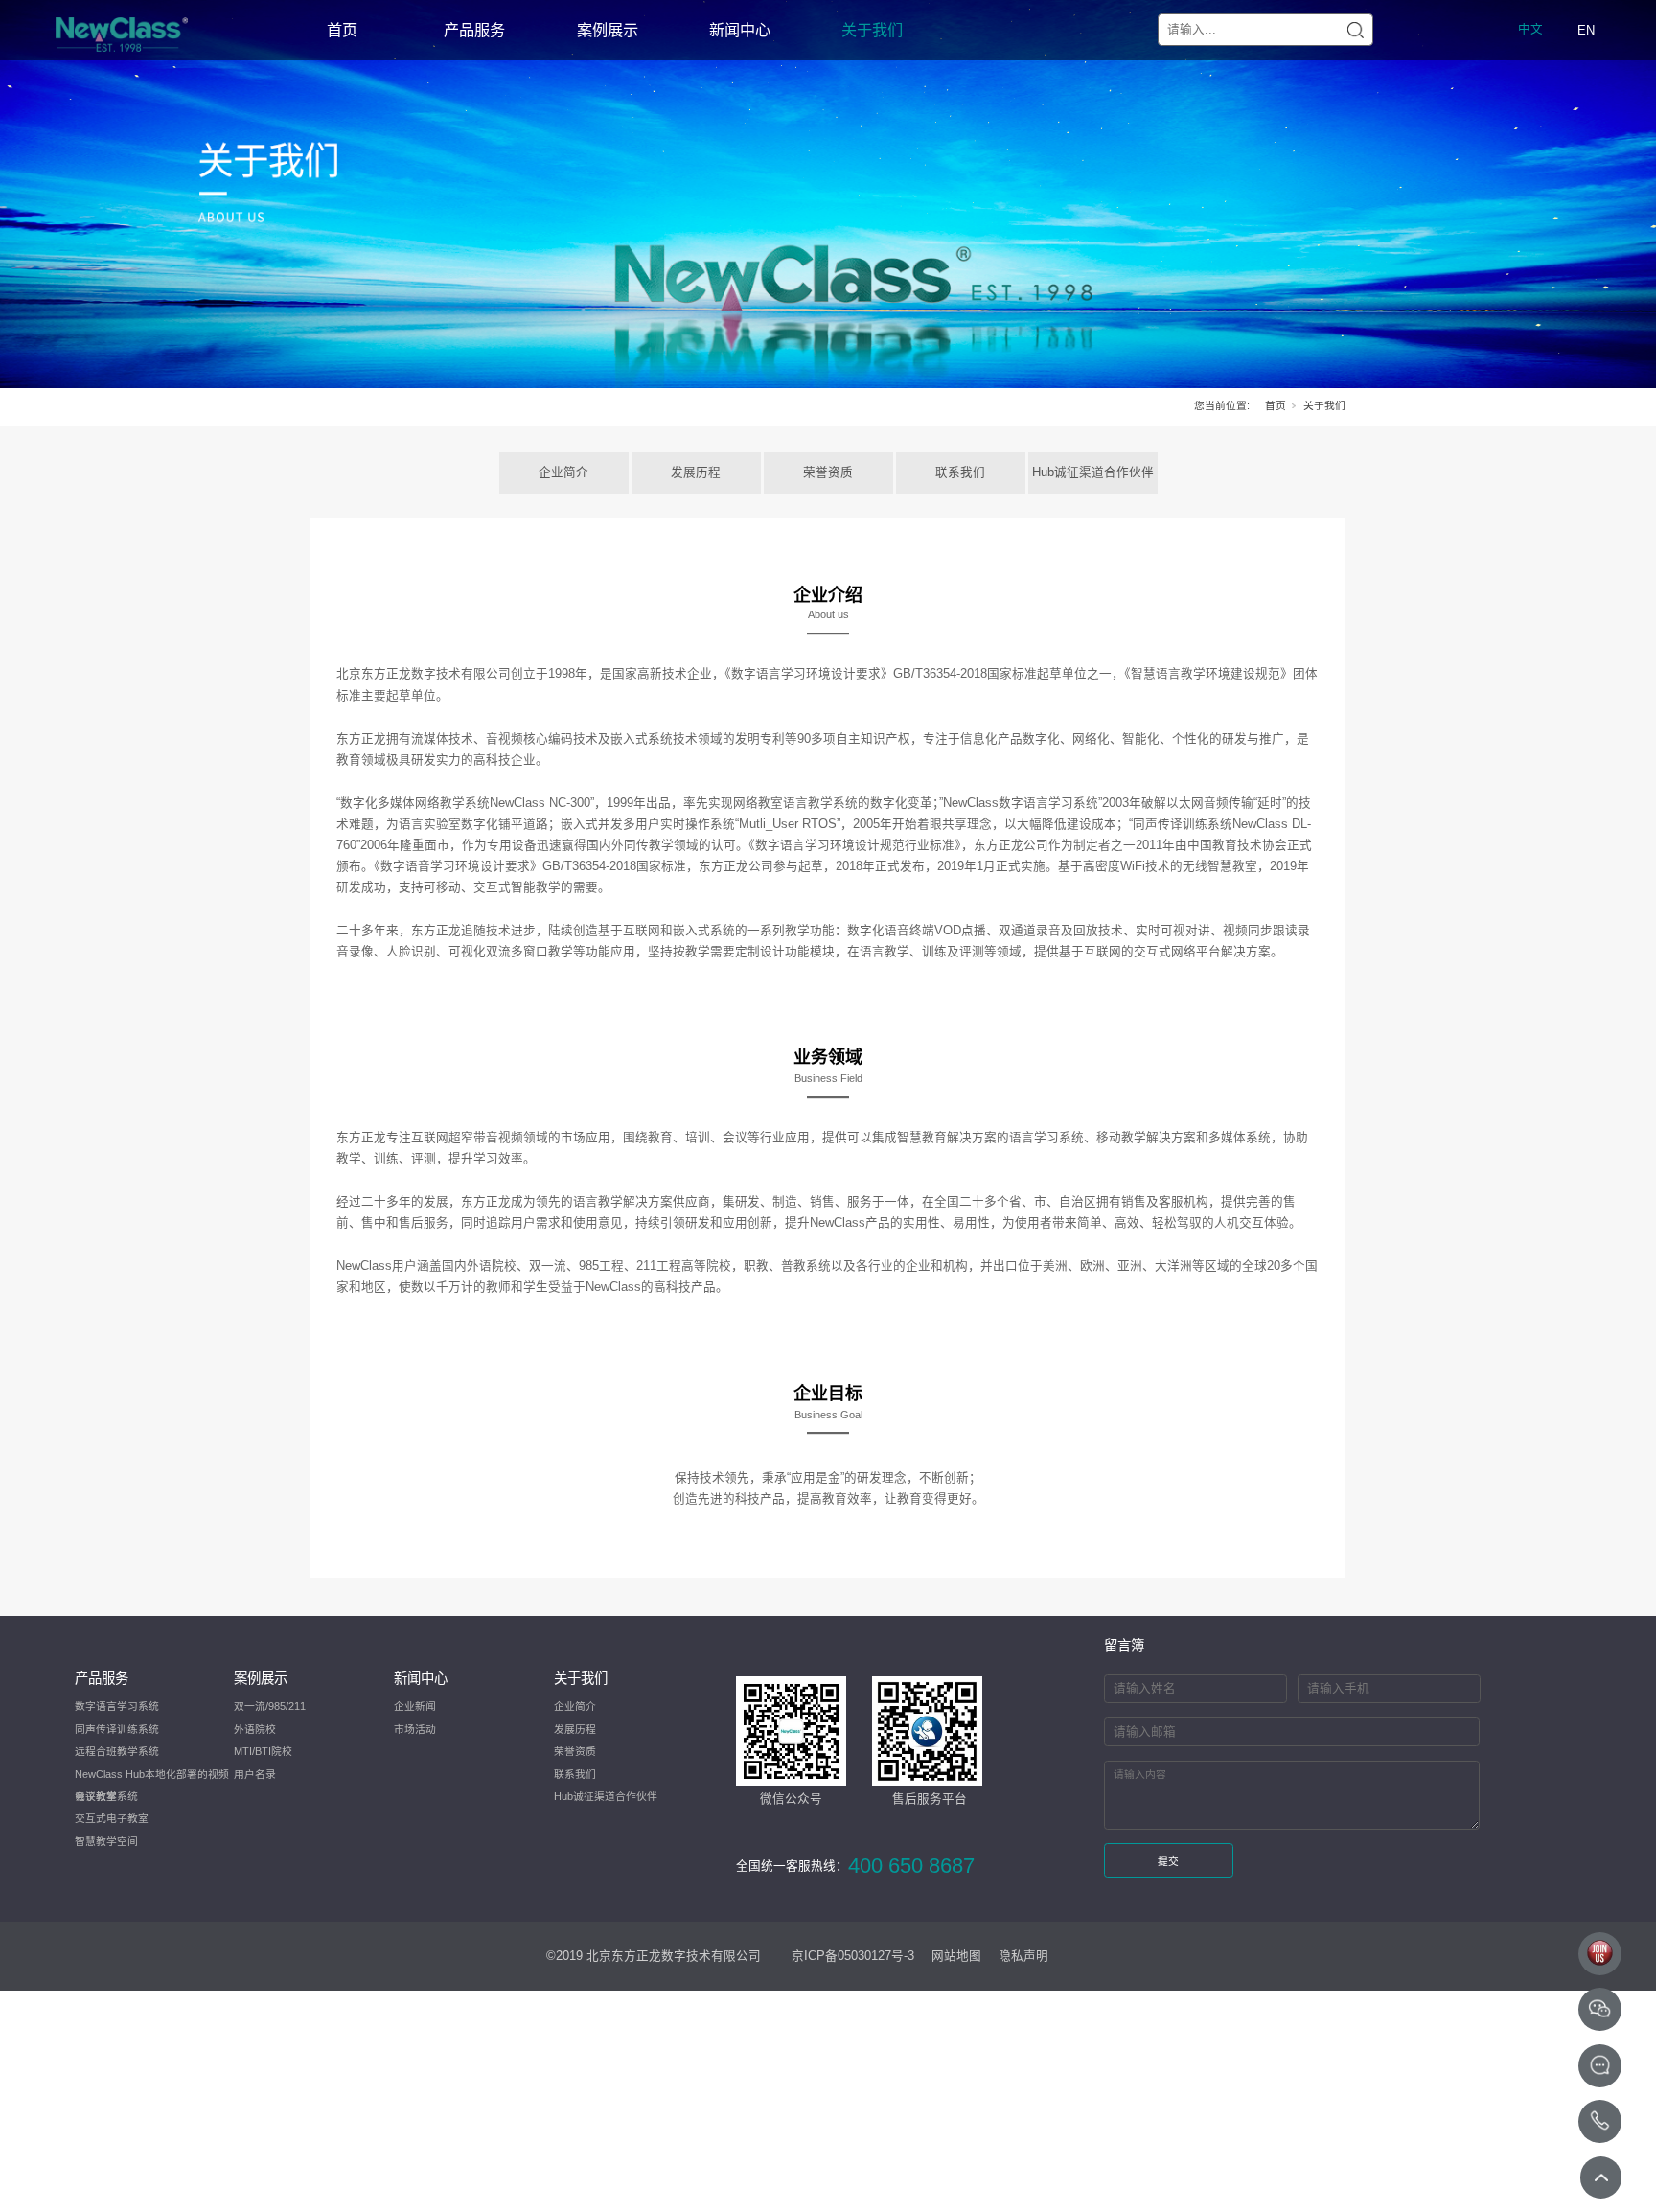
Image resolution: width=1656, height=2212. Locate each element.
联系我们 (960, 472)
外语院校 (255, 1729)
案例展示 (608, 30)
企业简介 (563, 472)
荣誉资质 (828, 472)
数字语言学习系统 (117, 1706)
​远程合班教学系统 (117, 1751)
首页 (342, 30)
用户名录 (255, 1774)
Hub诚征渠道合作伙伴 (1093, 472)
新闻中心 (740, 30)
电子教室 (96, 1796)
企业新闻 (415, 1706)
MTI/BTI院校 (263, 1751)
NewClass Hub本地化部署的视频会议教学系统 (152, 1777)
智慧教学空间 (106, 1841)
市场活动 (415, 1729)
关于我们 (872, 30)
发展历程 (696, 472)
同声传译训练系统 (117, 1729)
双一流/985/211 (270, 1706)
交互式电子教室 (112, 1818)
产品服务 (474, 30)
